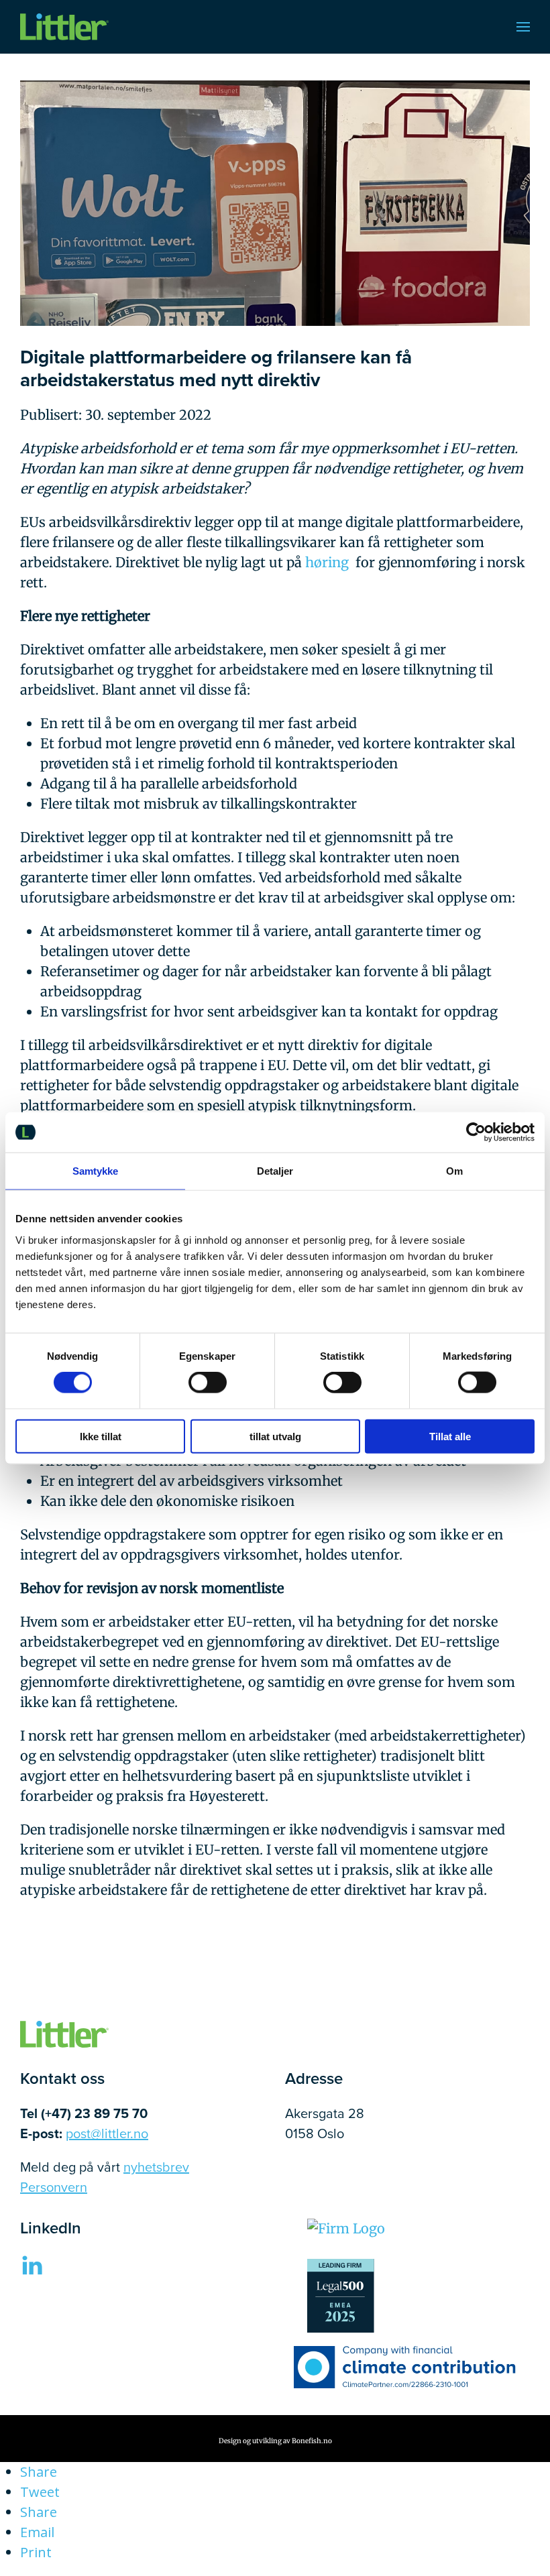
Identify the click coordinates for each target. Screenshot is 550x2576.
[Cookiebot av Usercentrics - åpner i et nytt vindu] (476, 1132)
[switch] (208, 1383)
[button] (523, 27)
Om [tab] (454, 1171)
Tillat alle (450, 1436)
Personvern (54, 2187)
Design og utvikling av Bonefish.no (275, 2441)
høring (327, 562)
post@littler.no (107, 2133)
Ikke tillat (101, 1436)
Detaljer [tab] (275, 1171)
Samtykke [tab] (96, 1171)
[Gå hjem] (64, 27)
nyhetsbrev (156, 2167)
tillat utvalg (275, 1436)
